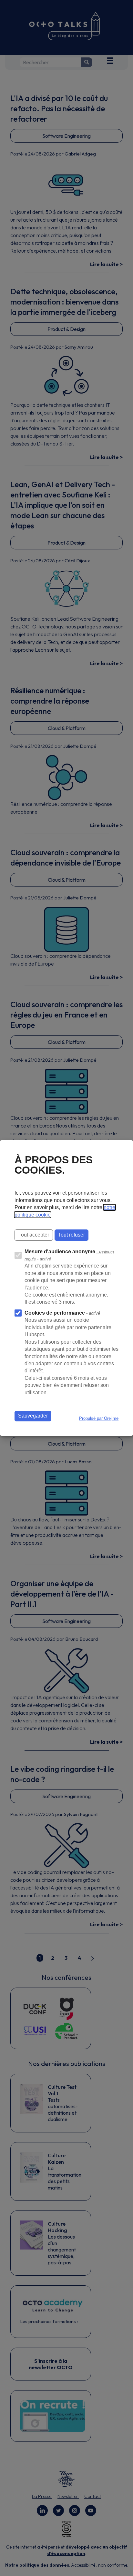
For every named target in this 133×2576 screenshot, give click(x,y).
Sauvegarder (33, 1416)
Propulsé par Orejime (99, 1418)
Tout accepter (34, 1235)
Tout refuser (72, 1235)
